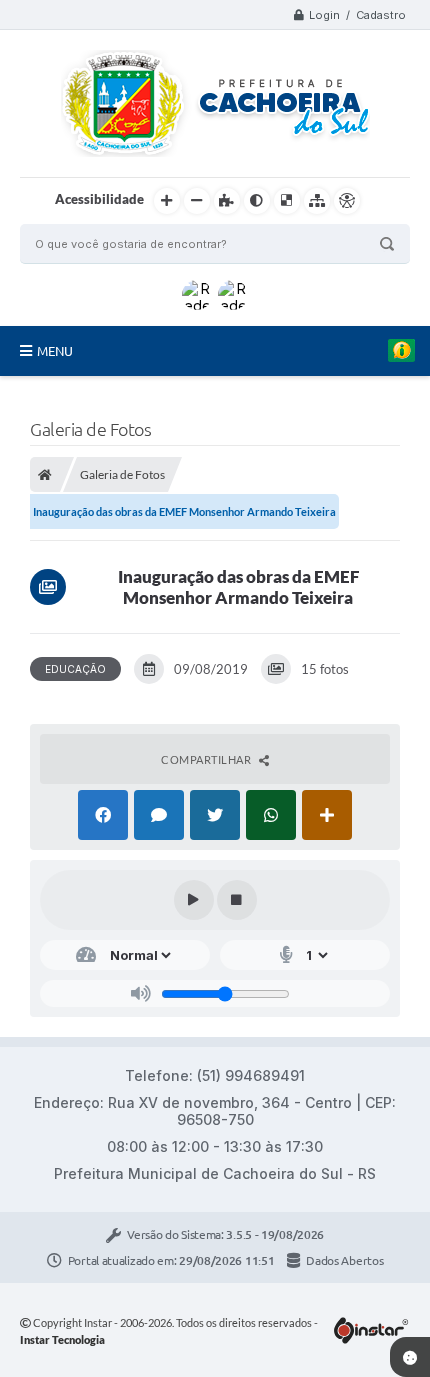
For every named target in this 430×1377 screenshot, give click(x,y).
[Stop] (237, 900)
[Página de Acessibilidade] (347, 201)
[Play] (194, 900)
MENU (55, 351)
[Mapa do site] (317, 201)
